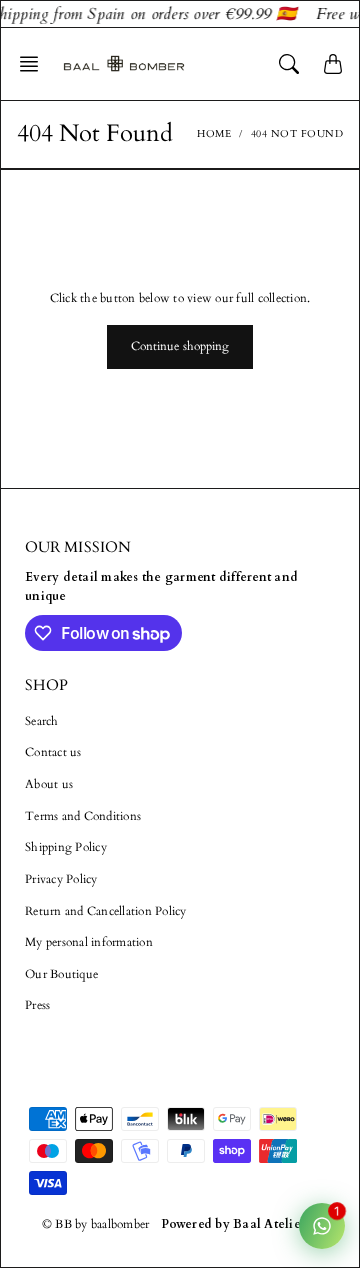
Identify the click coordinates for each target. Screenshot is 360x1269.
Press (37, 1005)
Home (214, 134)
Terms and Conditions (83, 816)
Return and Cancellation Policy (106, 911)
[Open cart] (333, 64)
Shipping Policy (66, 847)
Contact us (53, 752)
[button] (35, 64)
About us (49, 784)
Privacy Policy (61, 879)
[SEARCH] (289, 64)
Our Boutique (61, 974)
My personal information (89, 942)
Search (42, 721)
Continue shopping (180, 346)
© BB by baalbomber (96, 1224)
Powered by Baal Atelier (233, 1224)
